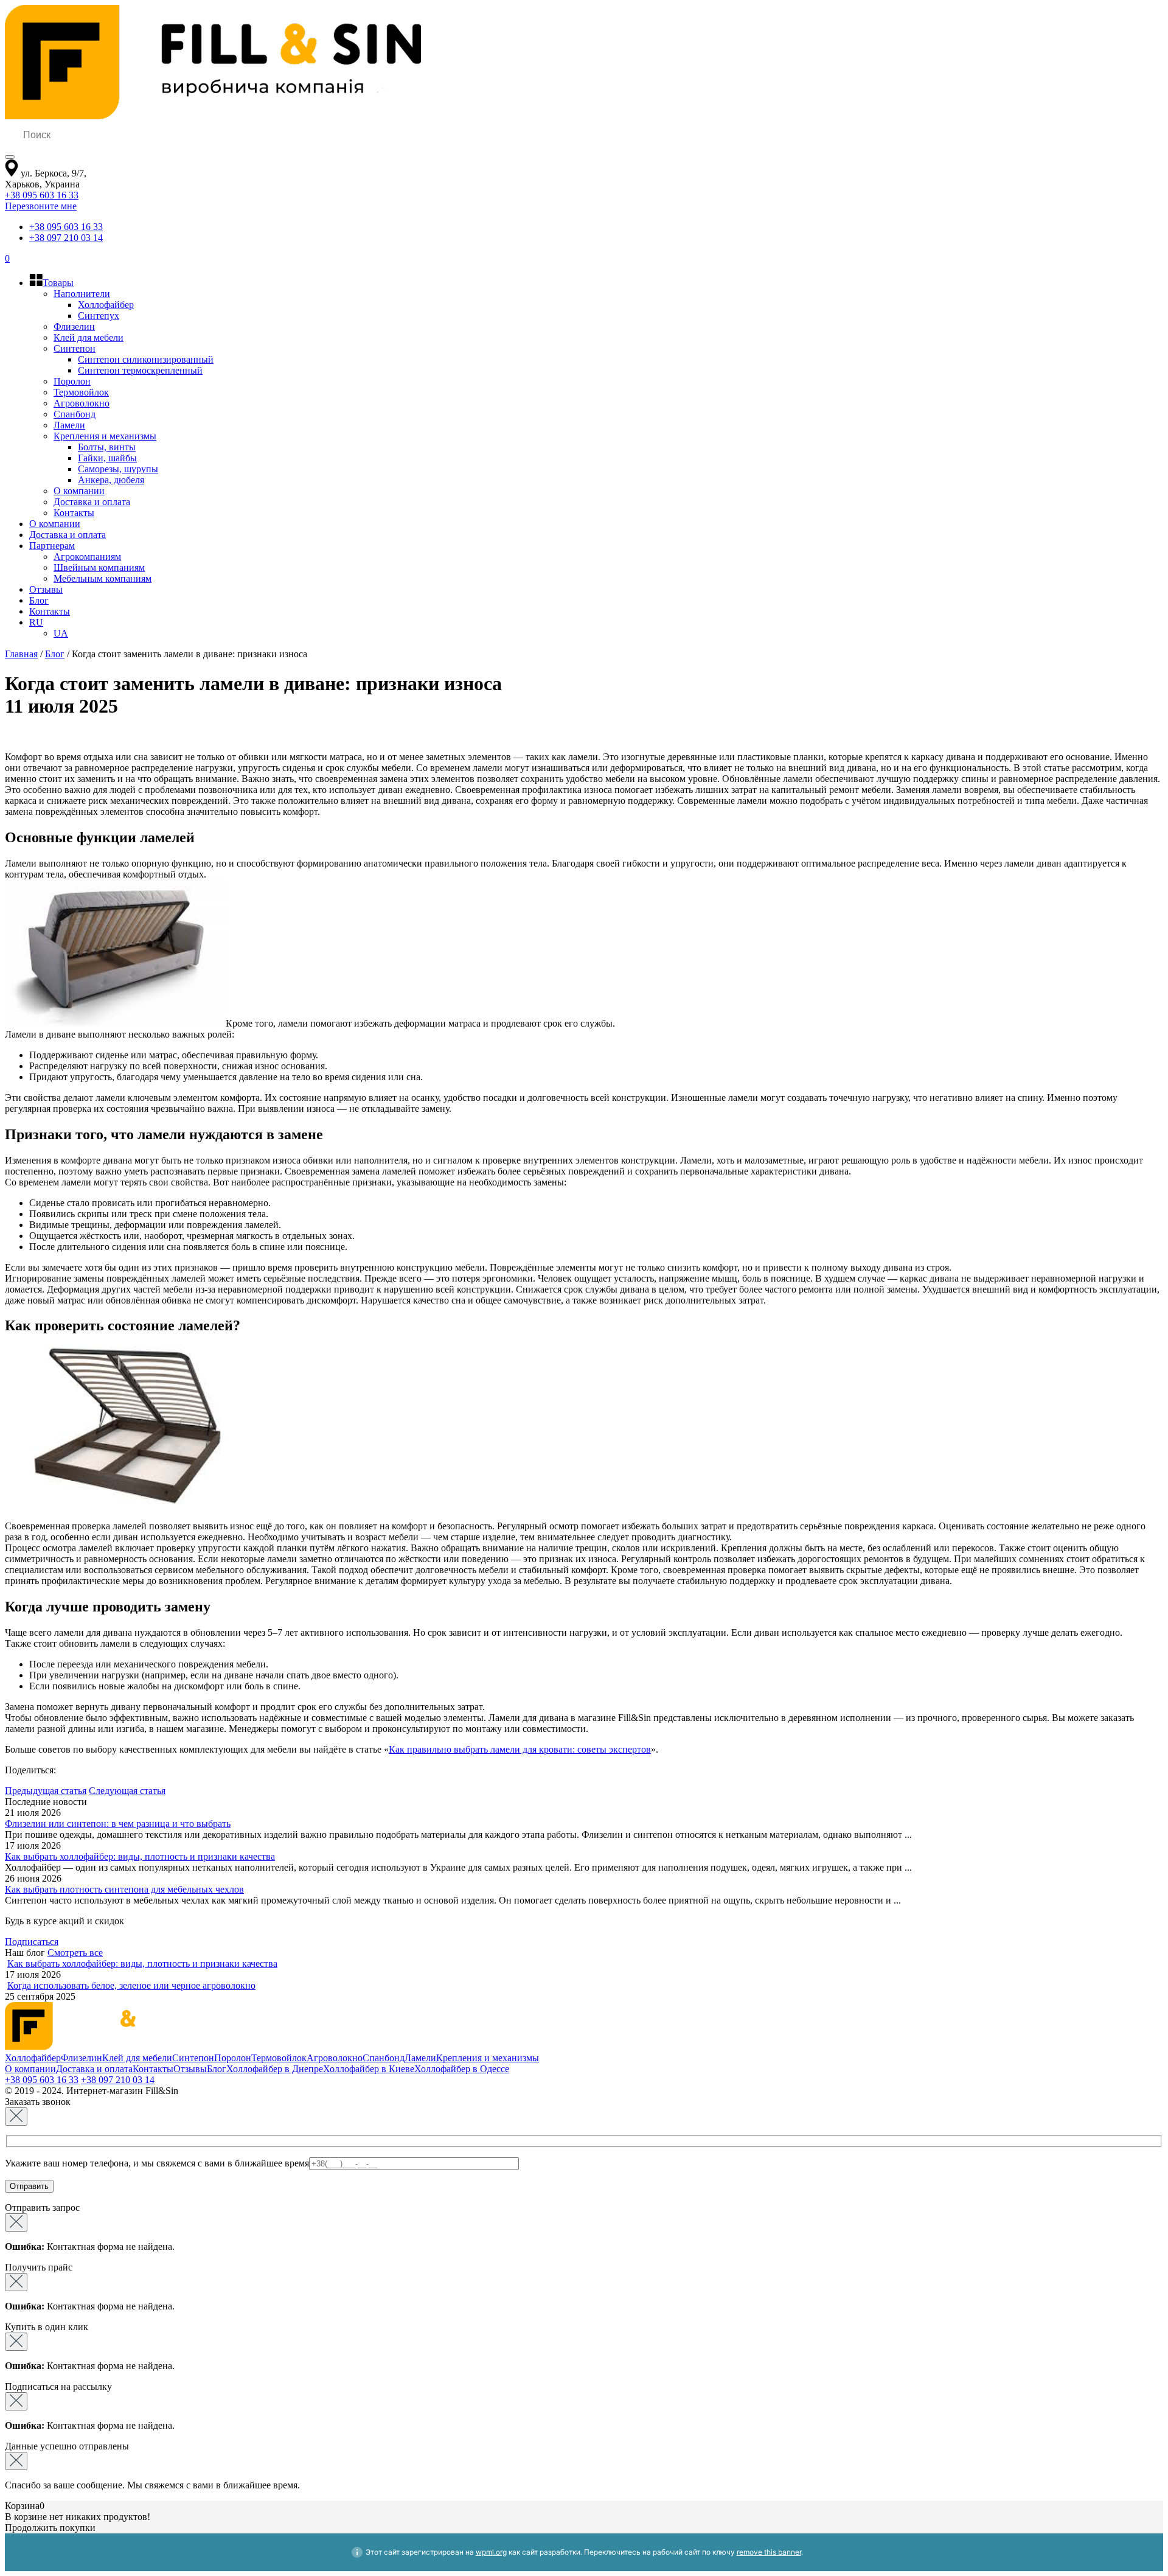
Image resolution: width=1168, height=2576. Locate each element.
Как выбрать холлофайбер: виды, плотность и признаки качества (140, 1856)
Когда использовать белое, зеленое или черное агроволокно (131, 1985)
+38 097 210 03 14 (66, 238)
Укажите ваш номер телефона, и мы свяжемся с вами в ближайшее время (157, 2163)
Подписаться (32, 1942)
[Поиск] (10, 157)
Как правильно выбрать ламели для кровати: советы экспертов (520, 1749)
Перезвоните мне (41, 206)
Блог (55, 654)
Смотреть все (75, 1953)
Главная (21, 654)
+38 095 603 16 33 (42, 195)
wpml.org (491, 2552)
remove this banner (769, 2552)
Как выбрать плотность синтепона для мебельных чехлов (124, 1889)
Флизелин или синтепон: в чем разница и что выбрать (118, 1824)
